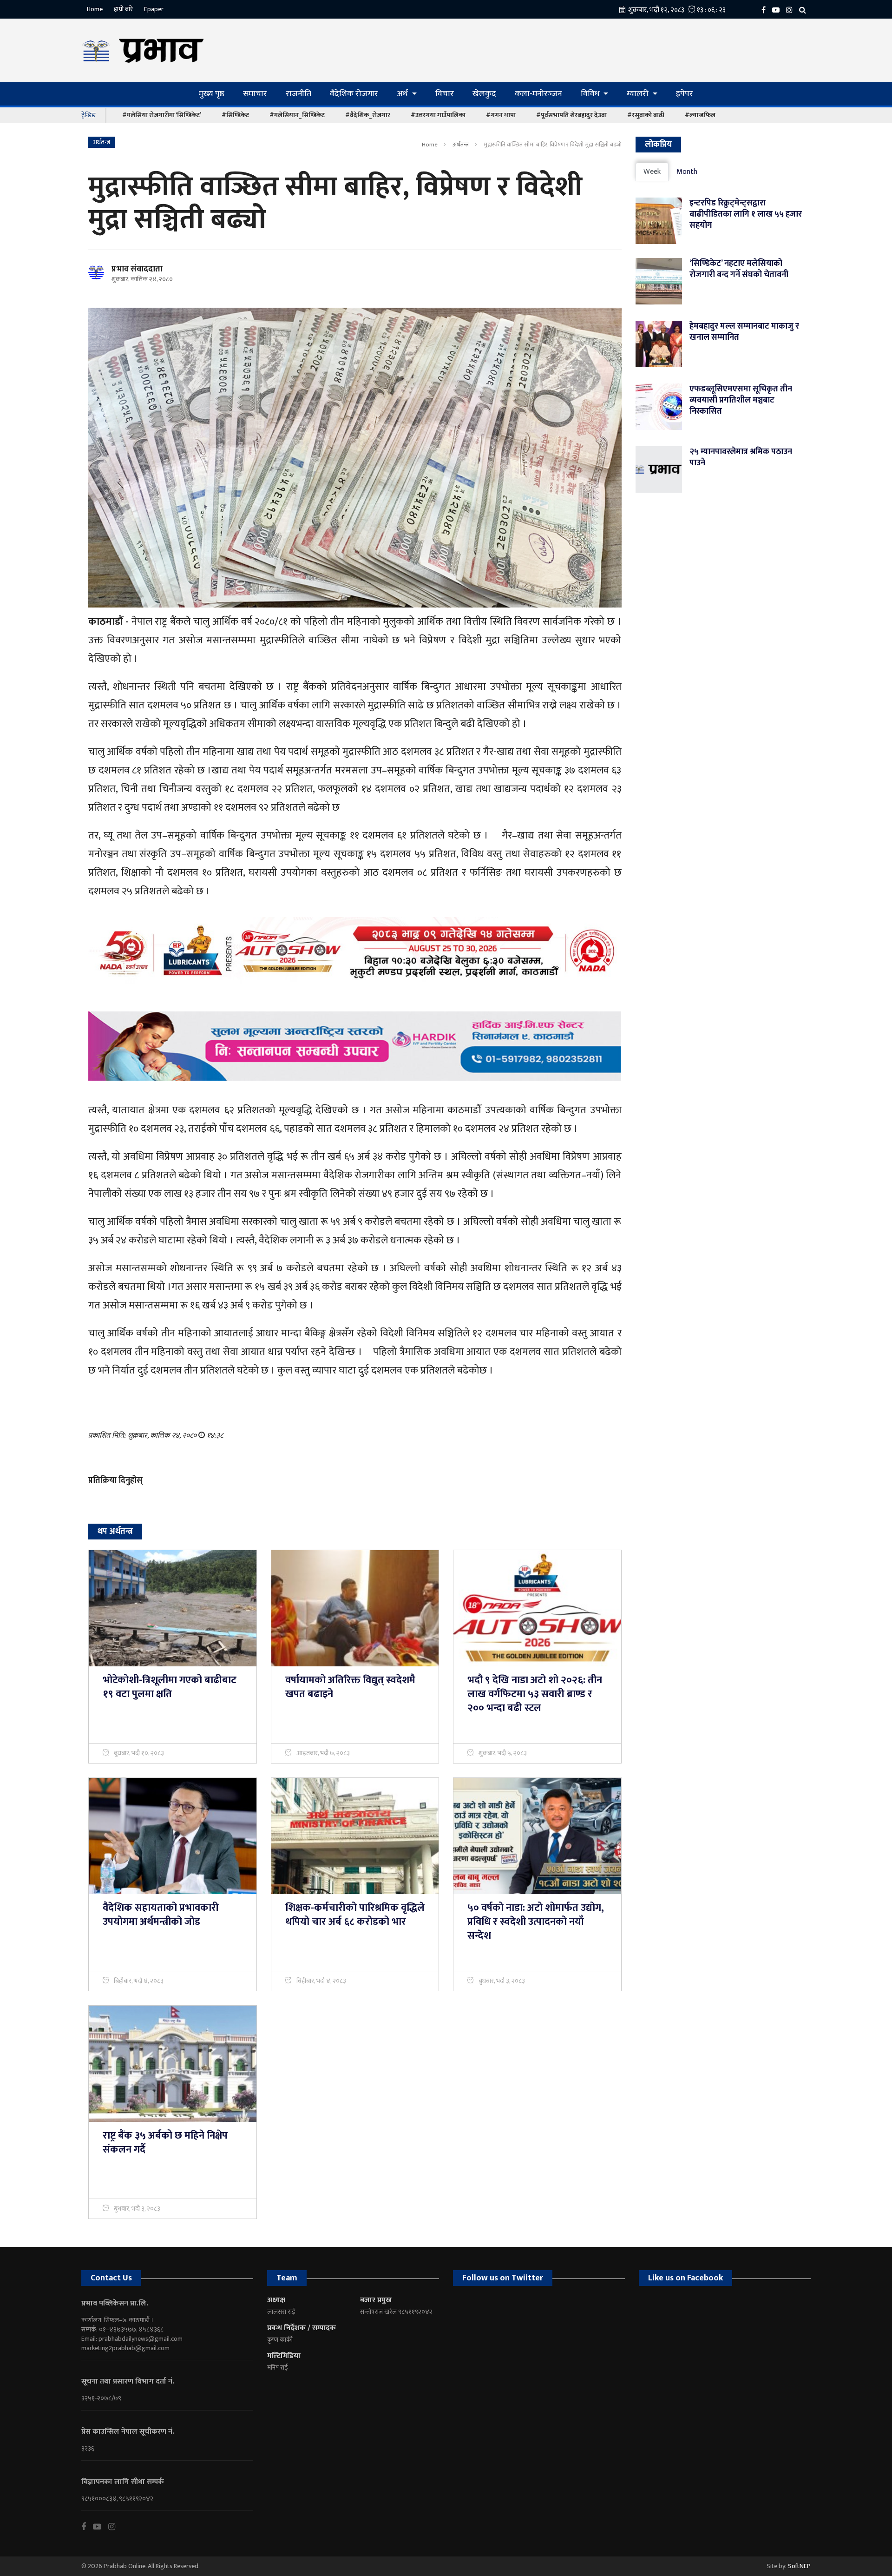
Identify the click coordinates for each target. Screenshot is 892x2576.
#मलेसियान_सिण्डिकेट (297, 115)
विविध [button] (591, 94)
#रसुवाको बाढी (646, 115)
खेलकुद (484, 94)
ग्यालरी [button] (639, 94)
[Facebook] (766, 10)
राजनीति (298, 94)
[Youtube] (101, 2527)
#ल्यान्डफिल (700, 115)
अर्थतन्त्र (461, 145)
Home (95, 9)
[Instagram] (792, 10)
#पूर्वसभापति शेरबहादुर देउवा (571, 115)
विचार (445, 94)
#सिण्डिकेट (235, 115)
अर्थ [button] (403, 94)
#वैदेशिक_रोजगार (368, 115)
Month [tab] (687, 172)
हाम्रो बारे (123, 9)
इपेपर (685, 94)
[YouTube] (778, 10)
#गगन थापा (501, 115)
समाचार (255, 94)
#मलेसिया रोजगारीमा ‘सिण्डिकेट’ (162, 115)
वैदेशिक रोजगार (354, 94)
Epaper (154, 9)
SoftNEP (799, 2566)
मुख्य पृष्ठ (212, 94)
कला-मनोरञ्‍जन (538, 94)
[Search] (805, 10)
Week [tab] (652, 172)
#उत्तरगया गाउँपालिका (438, 115)
